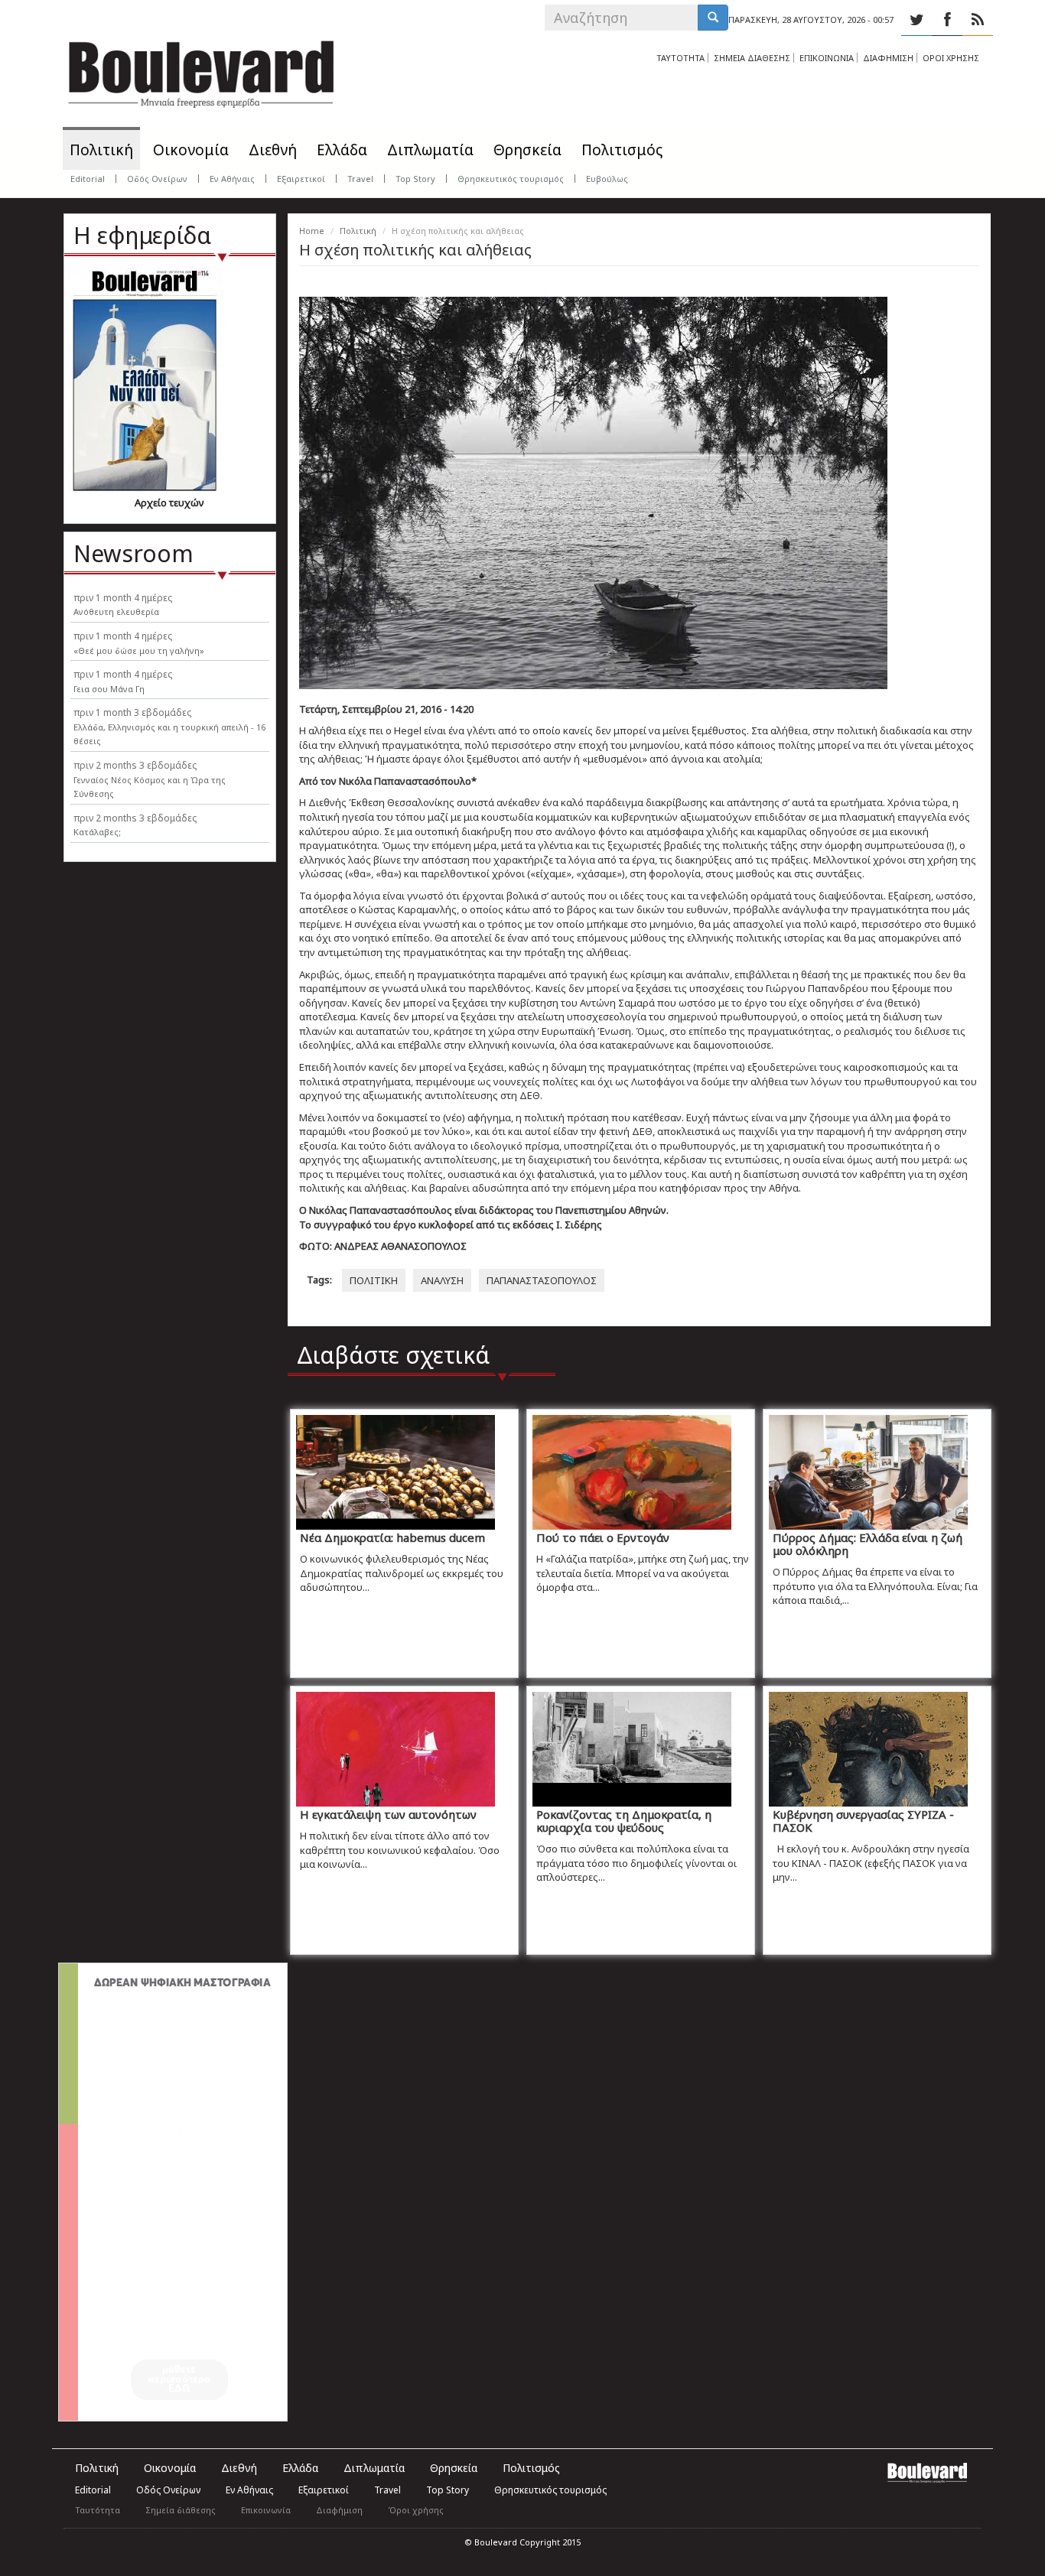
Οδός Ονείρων (157, 179)
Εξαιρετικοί (301, 179)
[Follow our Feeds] (978, 20)
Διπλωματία (430, 150)
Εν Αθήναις (232, 179)
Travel (360, 179)
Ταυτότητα (98, 2510)
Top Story (415, 179)
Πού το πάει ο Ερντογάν (603, 1537)
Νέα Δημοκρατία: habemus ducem (392, 1537)
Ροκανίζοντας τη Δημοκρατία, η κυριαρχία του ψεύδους (624, 1821)
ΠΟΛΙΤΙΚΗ (374, 1280)
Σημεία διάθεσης (181, 2510)
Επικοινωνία (266, 2510)
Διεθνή (273, 150)
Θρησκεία (527, 150)
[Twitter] (916, 20)
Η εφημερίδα (142, 235)
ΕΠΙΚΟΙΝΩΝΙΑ (827, 58)
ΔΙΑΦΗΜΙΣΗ (888, 58)
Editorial (88, 179)
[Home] (201, 69)
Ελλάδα (342, 150)
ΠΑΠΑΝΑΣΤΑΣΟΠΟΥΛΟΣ (542, 1280)
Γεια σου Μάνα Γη (109, 689)
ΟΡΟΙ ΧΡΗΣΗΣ (951, 58)
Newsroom (133, 553)
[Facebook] (947, 20)
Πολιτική (101, 150)
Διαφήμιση (339, 2510)
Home (312, 231)
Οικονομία (191, 150)
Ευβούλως (607, 179)
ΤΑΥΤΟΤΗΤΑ (680, 58)
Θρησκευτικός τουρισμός (511, 179)
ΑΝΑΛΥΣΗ (442, 1280)
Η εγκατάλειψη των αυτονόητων (388, 1814)
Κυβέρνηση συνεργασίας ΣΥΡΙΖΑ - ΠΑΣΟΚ (863, 1821)
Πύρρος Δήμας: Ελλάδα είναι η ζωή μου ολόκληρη (868, 1544)
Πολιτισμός (622, 150)
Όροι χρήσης (416, 2510)
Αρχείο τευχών (169, 503)
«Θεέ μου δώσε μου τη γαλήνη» (139, 651)
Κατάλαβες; (97, 832)
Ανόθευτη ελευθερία (116, 611)
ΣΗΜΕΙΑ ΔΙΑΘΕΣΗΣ (752, 58)
